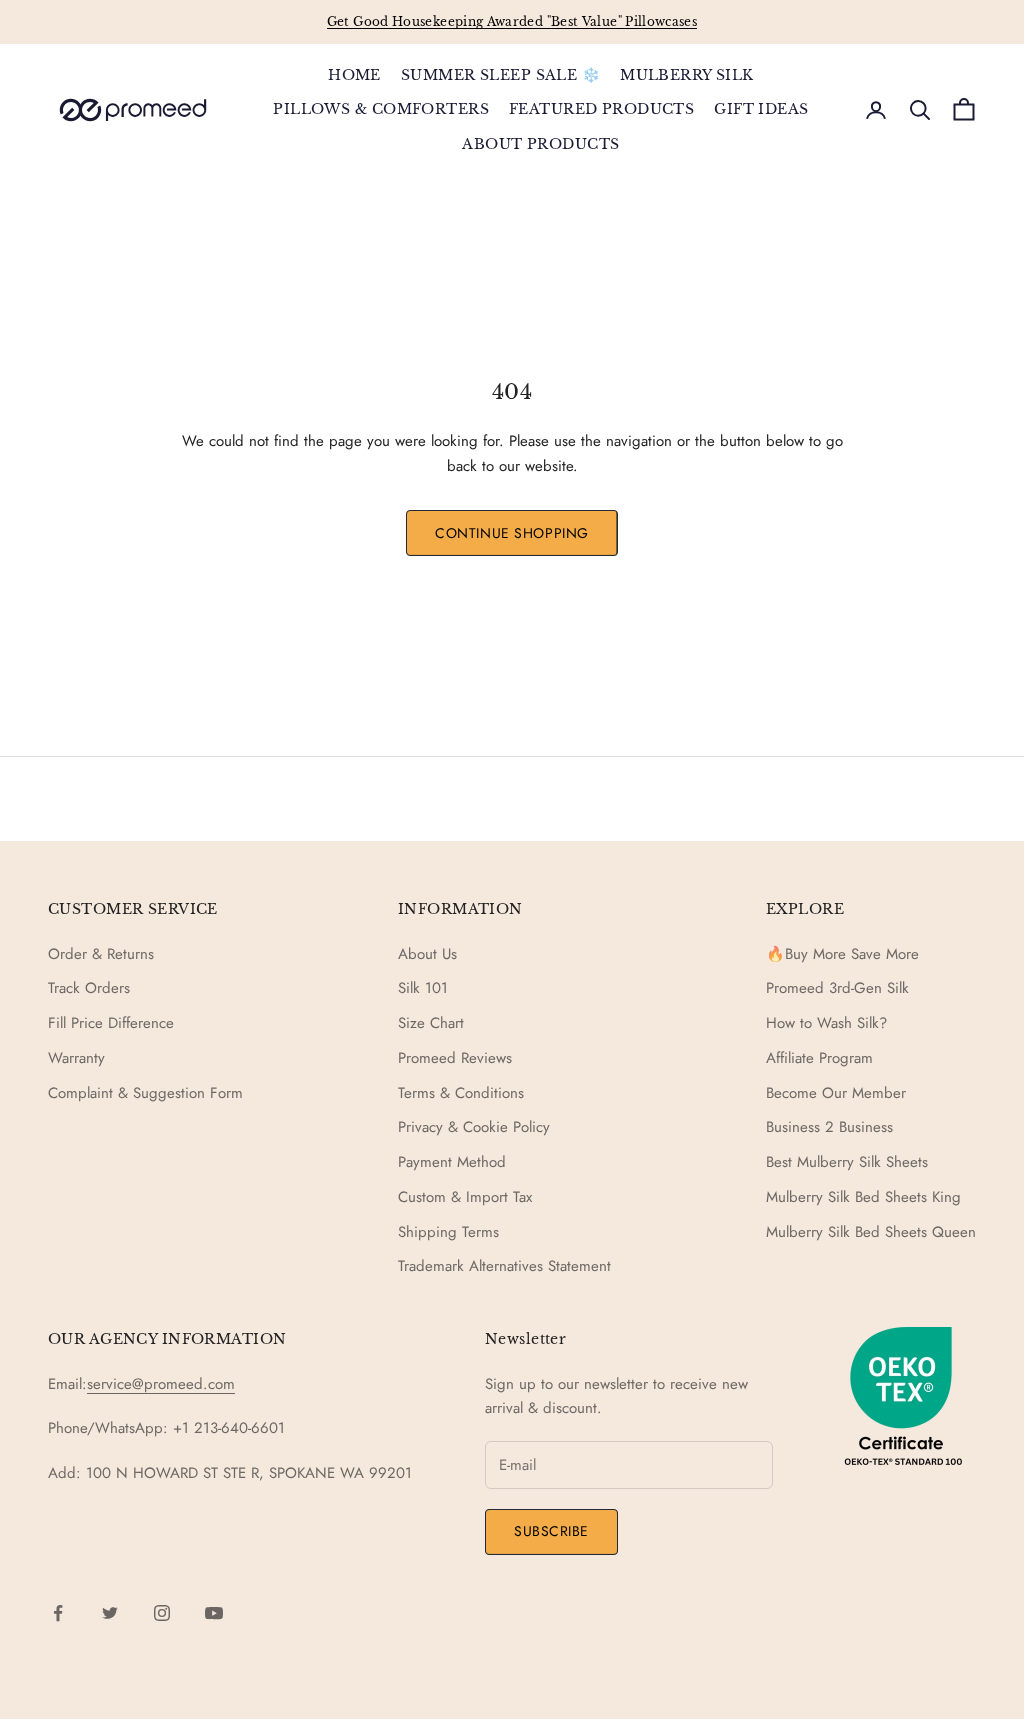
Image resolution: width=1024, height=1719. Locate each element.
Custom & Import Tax (465, 1197)
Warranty (76, 1058)
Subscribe (551, 1531)
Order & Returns (101, 954)
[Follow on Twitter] (110, 1613)
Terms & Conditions (461, 1093)
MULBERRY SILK (687, 75)
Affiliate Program (819, 1058)
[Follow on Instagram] (162, 1613)
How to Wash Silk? (826, 1023)
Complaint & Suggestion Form (145, 1093)
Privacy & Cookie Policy (474, 1127)
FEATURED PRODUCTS (601, 109)
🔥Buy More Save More (842, 954)
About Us (427, 954)
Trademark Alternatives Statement (504, 1266)
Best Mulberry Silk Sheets (847, 1162)
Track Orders (89, 988)
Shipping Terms (448, 1232)
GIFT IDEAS (761, 109)
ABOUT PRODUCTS (540, 144)
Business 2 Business (829, 1127)
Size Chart (431, 1023)
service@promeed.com (161, 1384)
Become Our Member (836, 1093)
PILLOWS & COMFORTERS (381, 109)
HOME (354, 75)
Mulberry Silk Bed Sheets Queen (871, 1232)
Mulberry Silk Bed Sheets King (863, 1197)
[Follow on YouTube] (214, 1613)
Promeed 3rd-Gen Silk (837, 988)
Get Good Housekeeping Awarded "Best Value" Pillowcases (512, 21)
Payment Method (452, 1162)
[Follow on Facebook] (58, 1613)
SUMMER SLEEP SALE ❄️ (500, 75)
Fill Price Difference (111, 1023)
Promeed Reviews (455, 1058)
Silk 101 (423, 988)
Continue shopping (512, 533)
